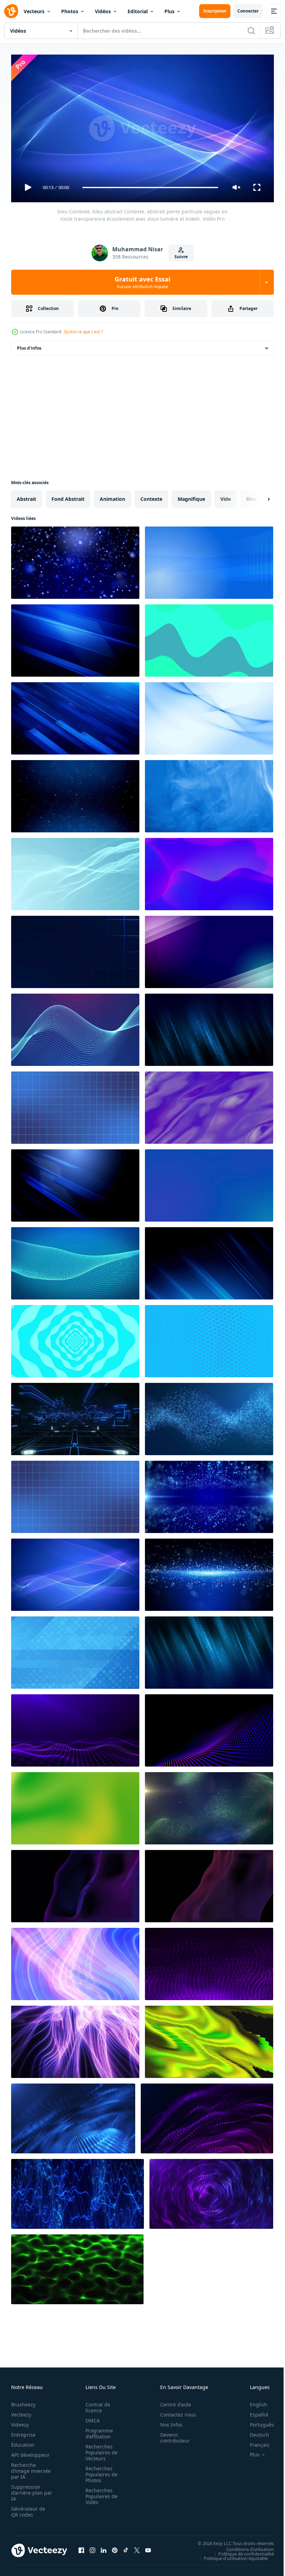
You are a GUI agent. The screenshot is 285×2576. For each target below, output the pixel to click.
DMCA (91, 2417)
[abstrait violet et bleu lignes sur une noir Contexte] (75, 1883)
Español (254, 2411)
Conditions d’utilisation (245, 2546)
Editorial (138, 11)
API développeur (30, 2452)
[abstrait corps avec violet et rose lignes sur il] (209, 1883)
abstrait (26, 496)
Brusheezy (23, 2401)
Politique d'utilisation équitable (231, 2555)
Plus (169, 11)
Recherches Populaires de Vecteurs (99, 2449)
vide (226, 496)
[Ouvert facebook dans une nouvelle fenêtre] (81, 2548)
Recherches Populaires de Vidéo (99, 2493)
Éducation (23, 2442)
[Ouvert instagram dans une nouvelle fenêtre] (92, 2548)
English (253, 2401)
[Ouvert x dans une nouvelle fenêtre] (137, 2548)
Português (257, 2422)
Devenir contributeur (171, 2435)
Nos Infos (168, 2422)
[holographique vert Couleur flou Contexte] (75, 1805)
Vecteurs (34, 11)
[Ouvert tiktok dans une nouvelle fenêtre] (126, 2548)
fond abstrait (68, 496)
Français (254, 2442)
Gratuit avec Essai (142, 282)
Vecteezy (21, 2411)
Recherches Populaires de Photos (99, 2471)
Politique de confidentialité (241, 2551)
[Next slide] (258, 496)
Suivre (181, 257)
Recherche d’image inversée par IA (29, 2468)
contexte (151, 496)
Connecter (248, 11)
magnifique (191, 496)
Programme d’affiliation (97, 2430)
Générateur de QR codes (28, 2509)
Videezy (20, 2422)
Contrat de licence (96, 2404)
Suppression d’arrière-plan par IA (27, 2490)
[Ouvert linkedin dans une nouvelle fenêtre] (104, 2548)
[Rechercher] (251, 31)
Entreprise (23, 2432)
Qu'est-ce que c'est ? (83, 332)
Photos (70, 11)
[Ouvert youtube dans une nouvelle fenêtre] (148, 2548)
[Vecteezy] (11, 11)
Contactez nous (174, 2411)
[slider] (150, 188)
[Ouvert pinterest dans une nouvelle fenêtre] (115, 2548)
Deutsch (254, 2432)
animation (112, 496)
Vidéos (103, 11)
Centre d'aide (172, 2401)
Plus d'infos (29, 345)
